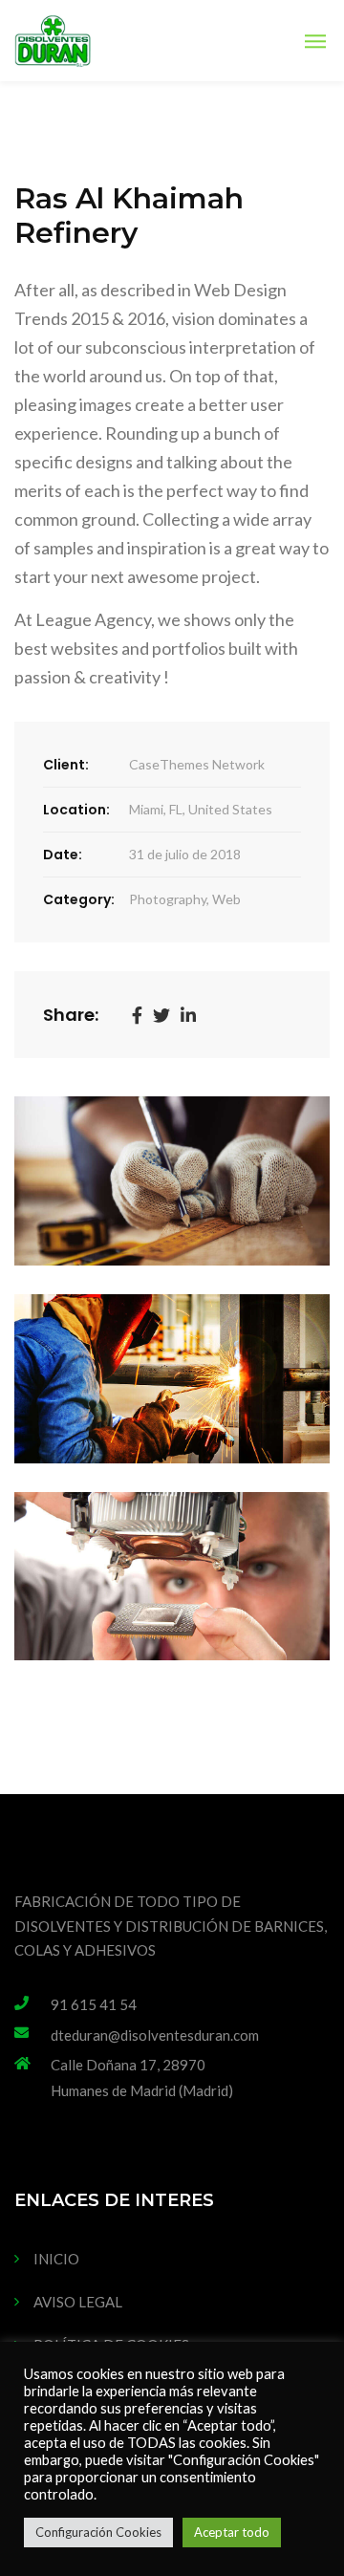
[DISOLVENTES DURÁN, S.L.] (53, 41)
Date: (63, 855)
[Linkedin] (188, 1014)
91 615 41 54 (94, 2004)
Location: (76, 810)
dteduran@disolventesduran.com (155, 2035)
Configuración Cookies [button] (98, 2532)
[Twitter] (161, 1014)
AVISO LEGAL (78, 2302)
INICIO (56, 2259)
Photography (168, 899)
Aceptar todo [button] (232, 2532)
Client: (66, 765)
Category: (79, 899)
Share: (71, 1015)
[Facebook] (137, 1014)
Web (226, 899)
